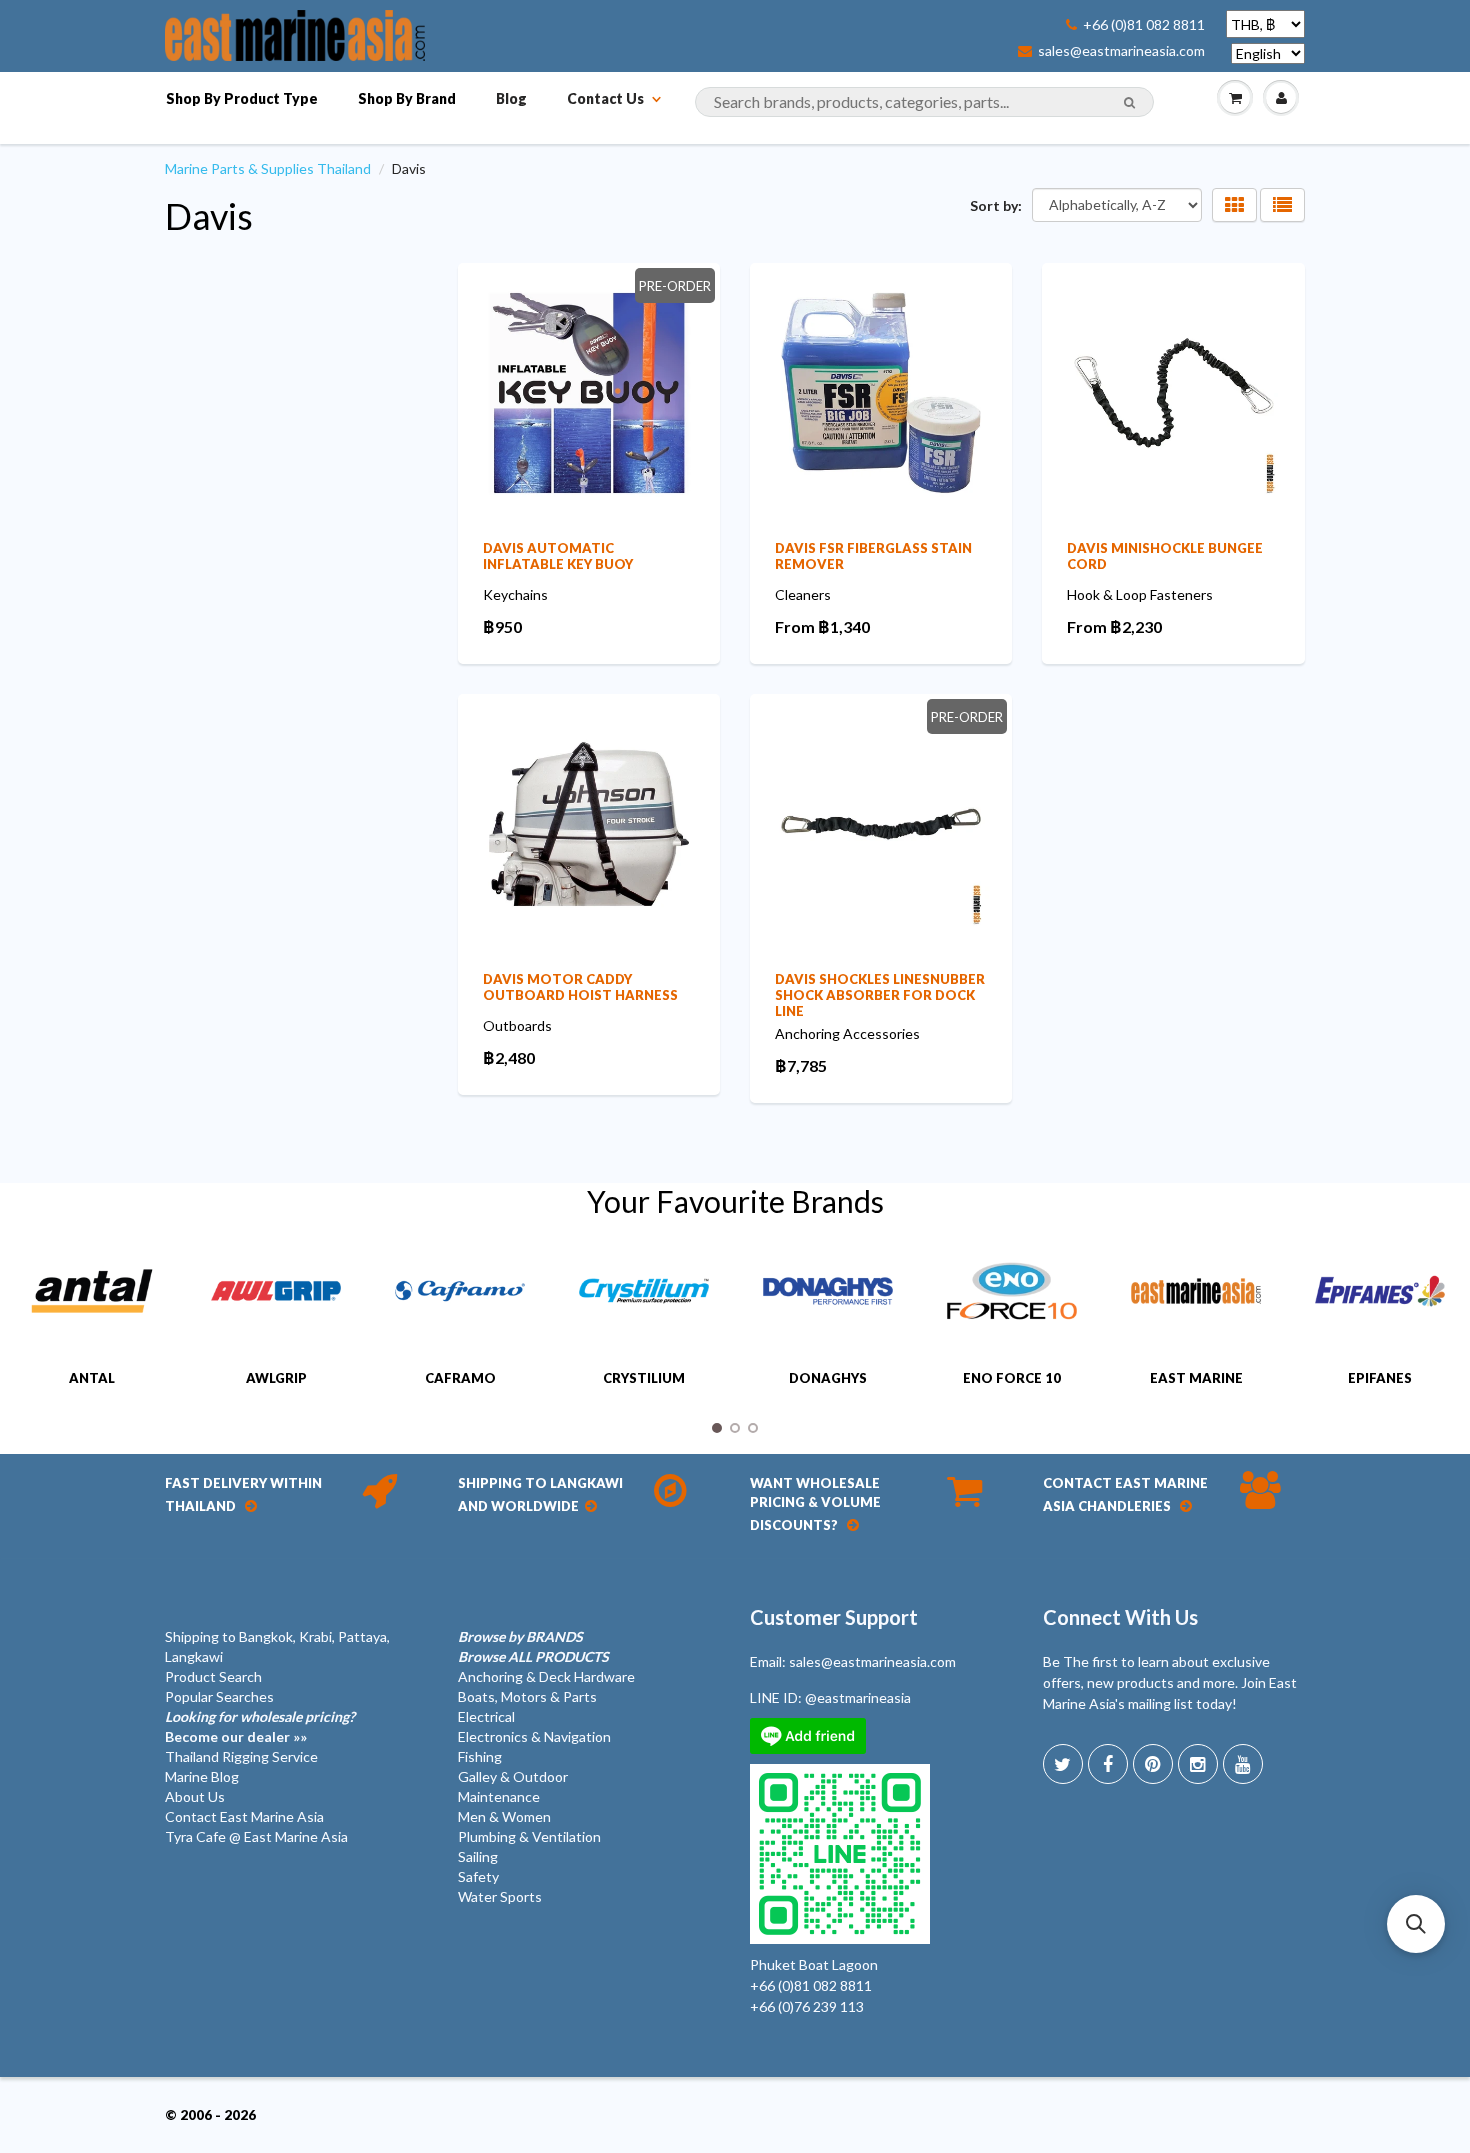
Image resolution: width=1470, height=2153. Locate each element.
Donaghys (828, 1378)
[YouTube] (1243, 1764)
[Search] (1129, 103)
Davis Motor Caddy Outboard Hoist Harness (580, 987)
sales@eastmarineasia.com (1121, 51)
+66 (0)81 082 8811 (1144, 25)
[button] (1416, 1924)
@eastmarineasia (858, 1697)
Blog (511, 98)
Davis (209, 216)
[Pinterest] (1153, 1764)
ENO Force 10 (1012, 1378)
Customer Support (834, 1617)
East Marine (1196, 1378)
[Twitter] (1063, 1764)
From (822, 626)
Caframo (460, 1378)
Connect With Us (1120, 1617)
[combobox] (924, 102)
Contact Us (605, 98)
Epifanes (1380, 1378)
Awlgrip (276, 1378)
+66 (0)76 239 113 (807, 2006)
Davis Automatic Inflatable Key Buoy (558, 556)
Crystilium (644, 1378)
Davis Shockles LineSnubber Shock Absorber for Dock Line (880, 995)
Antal (92, 1378)
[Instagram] (1198, 1764)
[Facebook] (1108, 1764)
